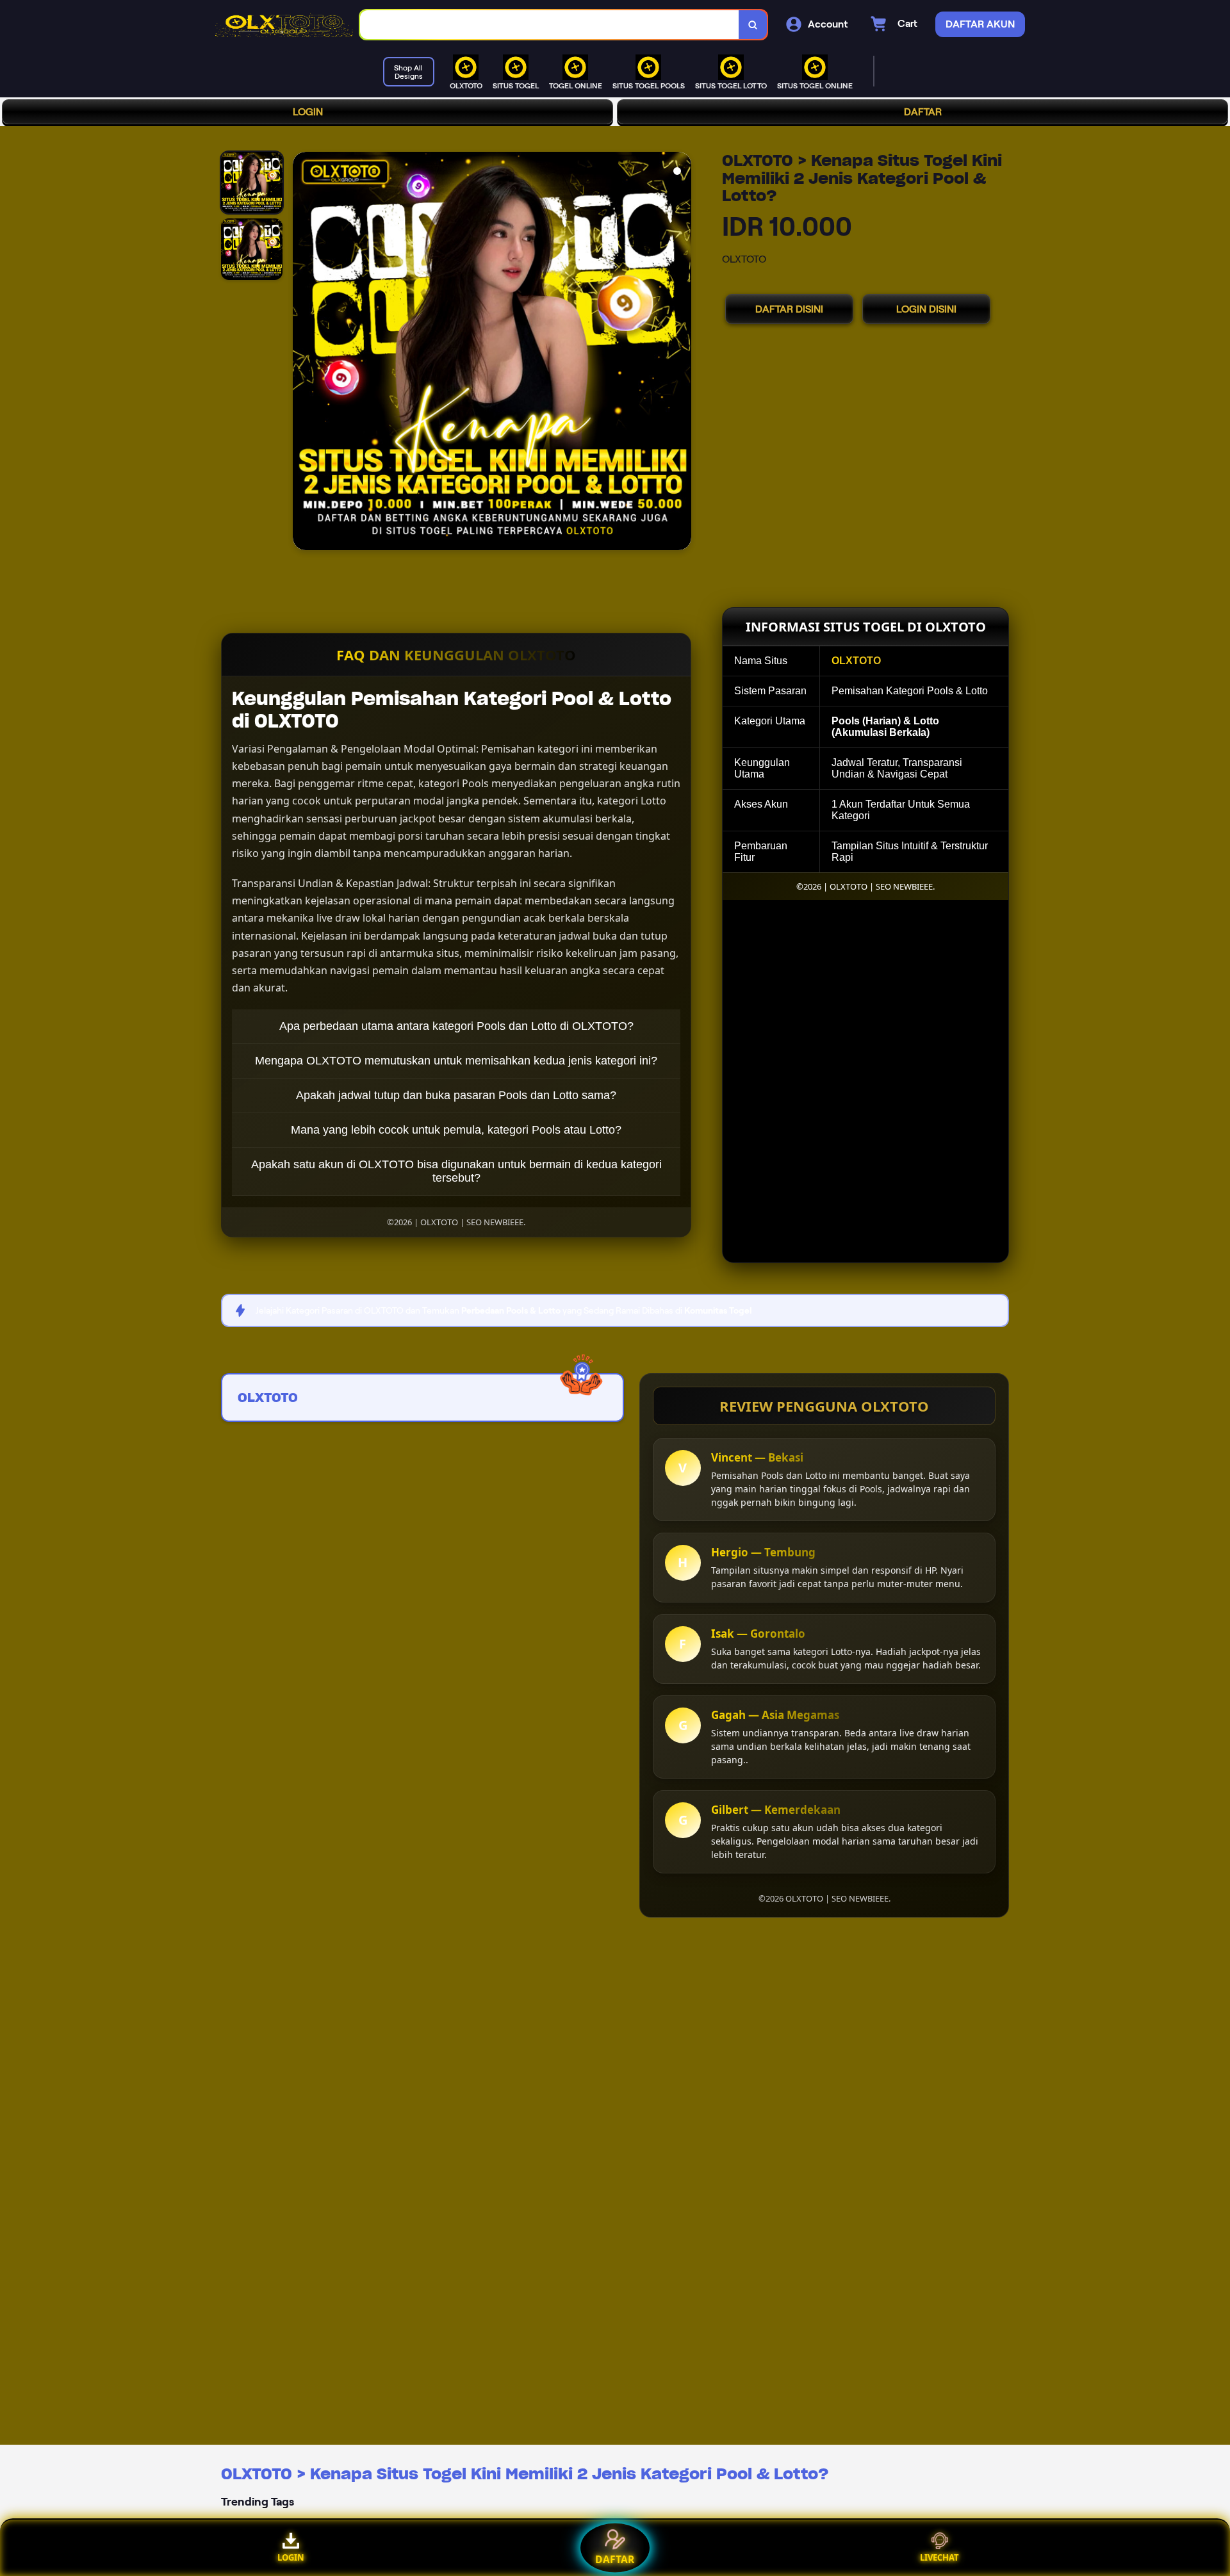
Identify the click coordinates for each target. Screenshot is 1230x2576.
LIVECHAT (939, 2557)
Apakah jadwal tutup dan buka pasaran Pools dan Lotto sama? (456, 1095)
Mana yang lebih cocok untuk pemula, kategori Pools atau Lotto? (456, 1130)
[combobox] (550, 25)
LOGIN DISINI (926, 309)
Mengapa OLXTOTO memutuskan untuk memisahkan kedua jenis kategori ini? (456, 1061)
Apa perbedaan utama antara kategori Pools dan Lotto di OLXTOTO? (456, 1026)
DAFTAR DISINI (789, 309)
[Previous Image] (303, 353)
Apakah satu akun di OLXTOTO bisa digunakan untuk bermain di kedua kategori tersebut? (456, 1171)
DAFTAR (923, 112)
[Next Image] (681, 353)
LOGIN (308, 112)
